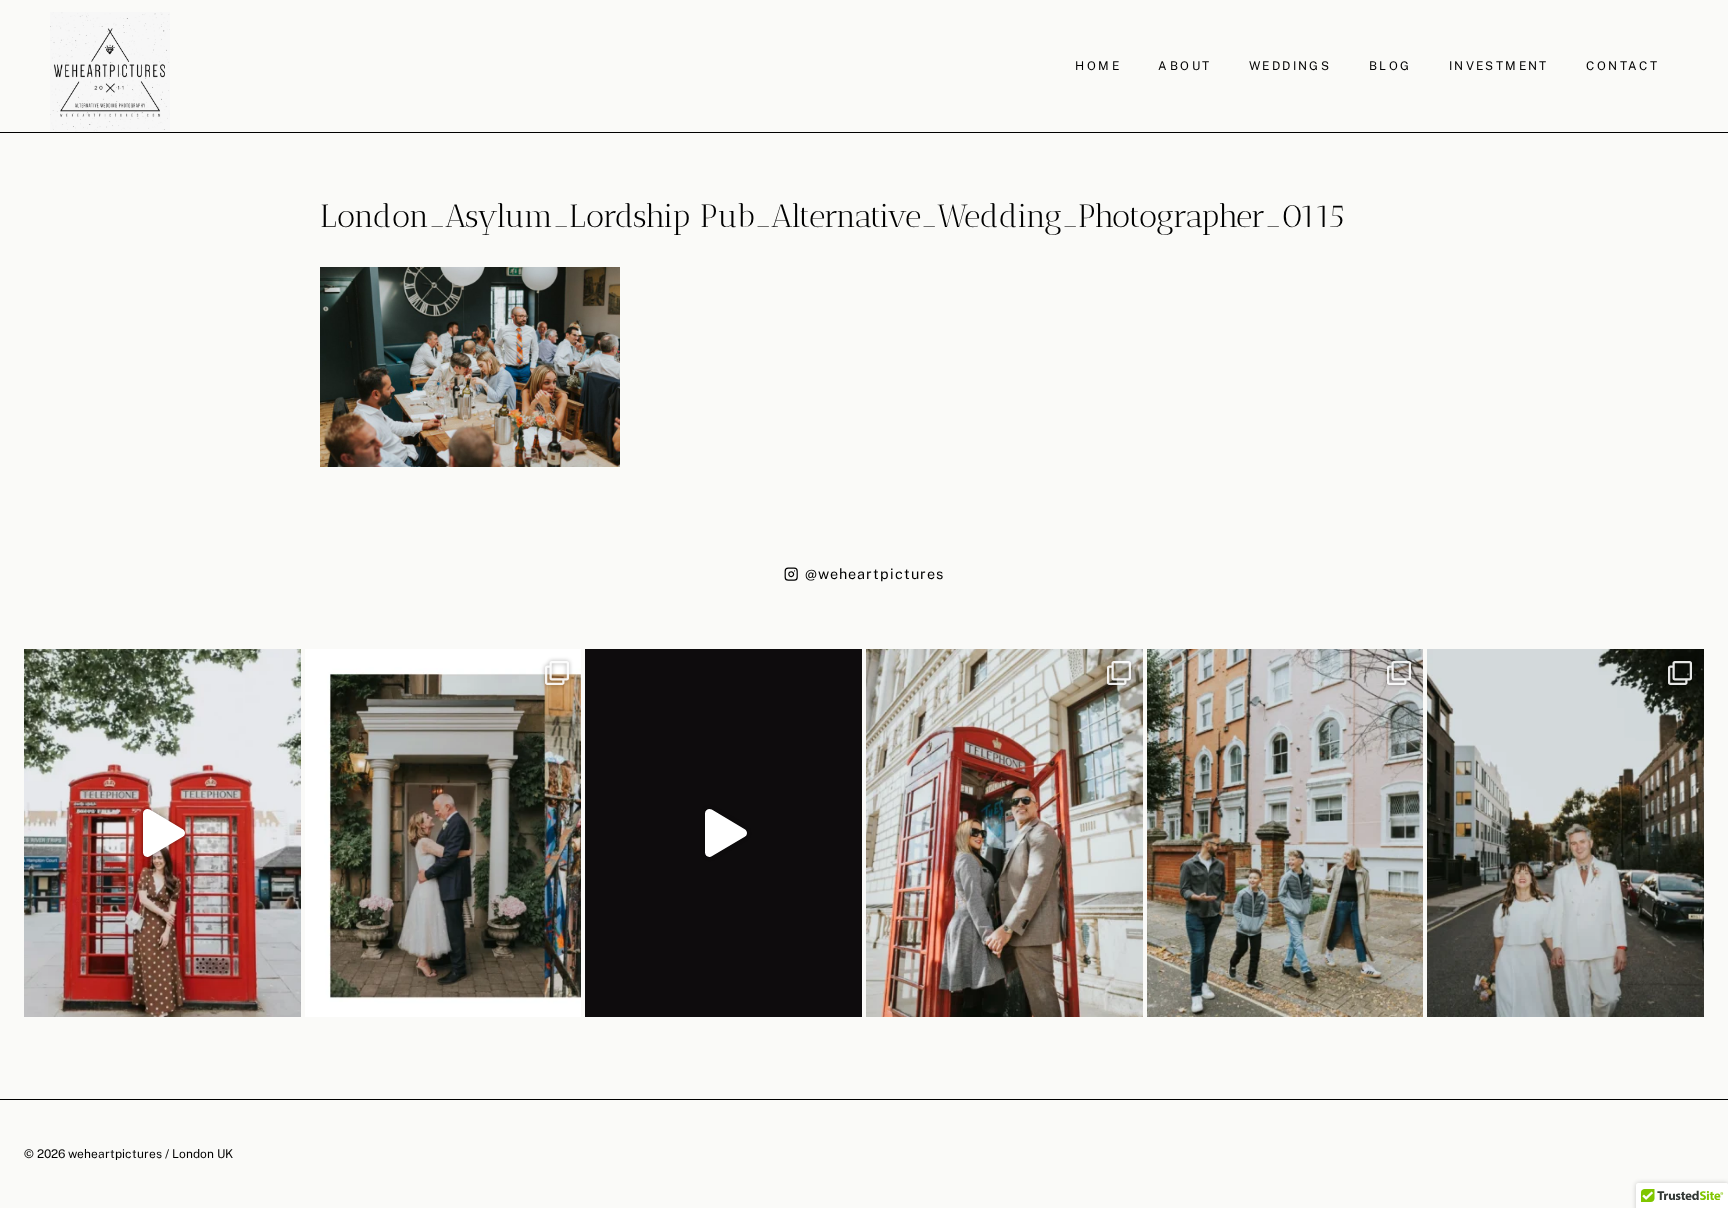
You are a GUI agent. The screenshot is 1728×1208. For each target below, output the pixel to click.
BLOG (1390, 66)
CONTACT (1622, 66)
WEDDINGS (1290, 66)
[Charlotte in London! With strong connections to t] (162, 833)
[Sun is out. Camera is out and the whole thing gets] (1004, 833)
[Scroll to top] (1710, 1049)
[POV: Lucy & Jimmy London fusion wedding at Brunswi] (723, 833)
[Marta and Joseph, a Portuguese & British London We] (1565, 833)
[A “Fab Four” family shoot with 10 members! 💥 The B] (1285, 833)
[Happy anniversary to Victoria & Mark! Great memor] (443, 833)
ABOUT (1184, 66)
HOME (1098, 66)
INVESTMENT (1499, 66)
